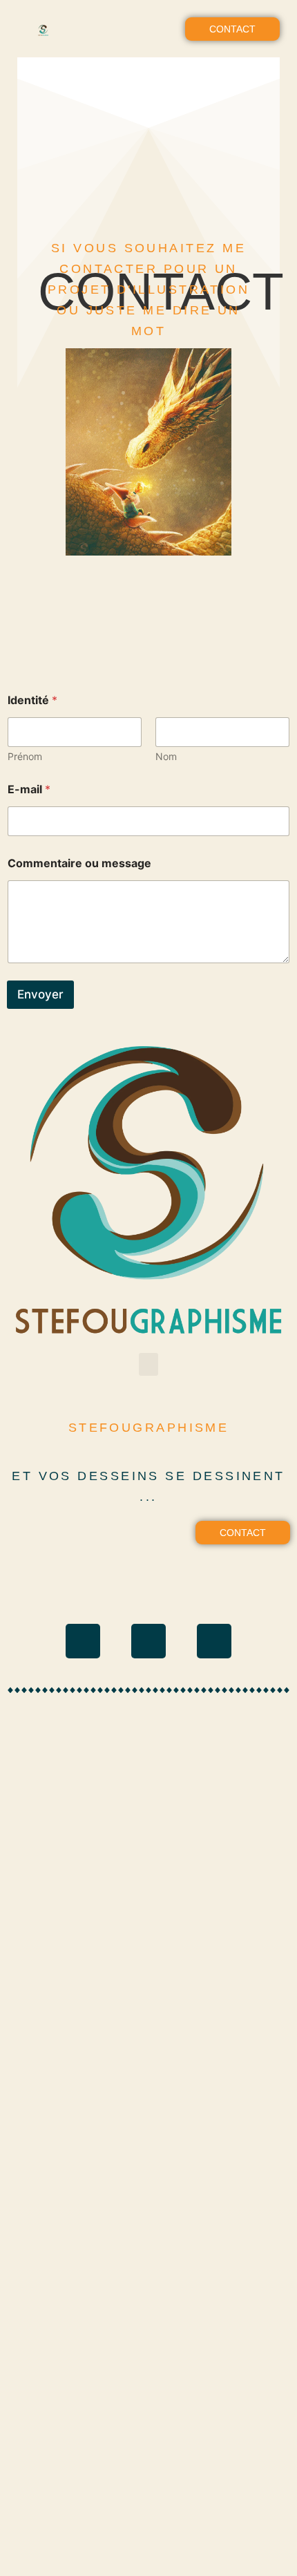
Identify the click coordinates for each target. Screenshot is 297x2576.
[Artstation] (214, 1641)
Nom (166, 756)
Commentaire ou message (79, 863)
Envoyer (40, 994)
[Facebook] (148, 1641)
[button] (148, 29)
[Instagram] (83, 1641)
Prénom (25, 756)
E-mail (29, 789)
